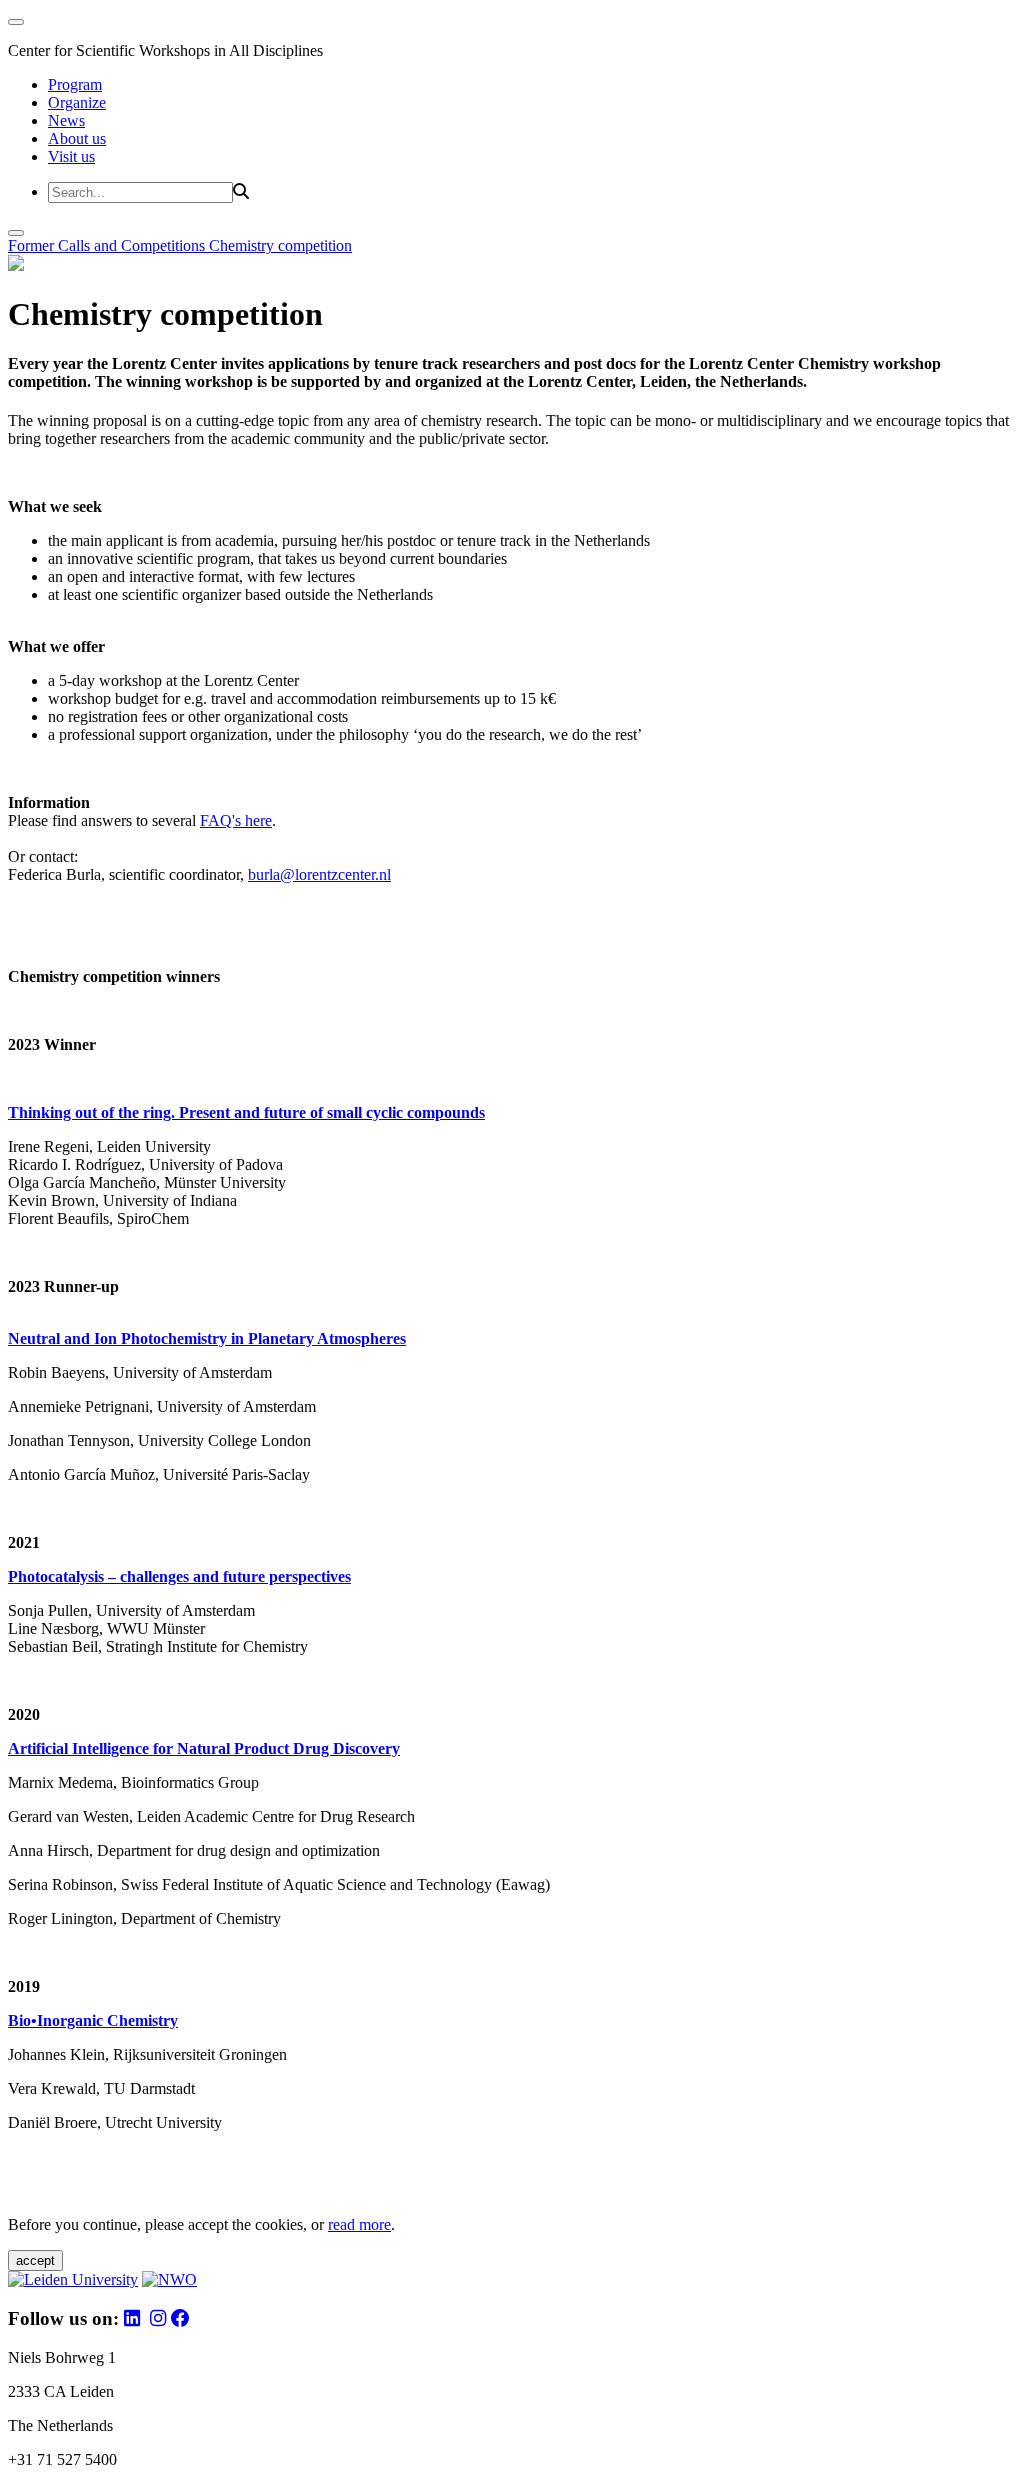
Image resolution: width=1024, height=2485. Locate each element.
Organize (77, 102)
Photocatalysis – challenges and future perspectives (179, 1576)
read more (359, 2224)
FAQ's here (236, 820)
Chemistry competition (280, 245)
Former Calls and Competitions (108, 245)
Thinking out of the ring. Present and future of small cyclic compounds (246, 1112)
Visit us (71, 156)
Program (75, 84)
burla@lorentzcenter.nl (319, 874)
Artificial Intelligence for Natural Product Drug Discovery (204, 1748)
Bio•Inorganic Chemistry (93, 2020)
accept (35, 2260)
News (66, 120)
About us (77, 138)
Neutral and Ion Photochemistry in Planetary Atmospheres (207, 1338)
